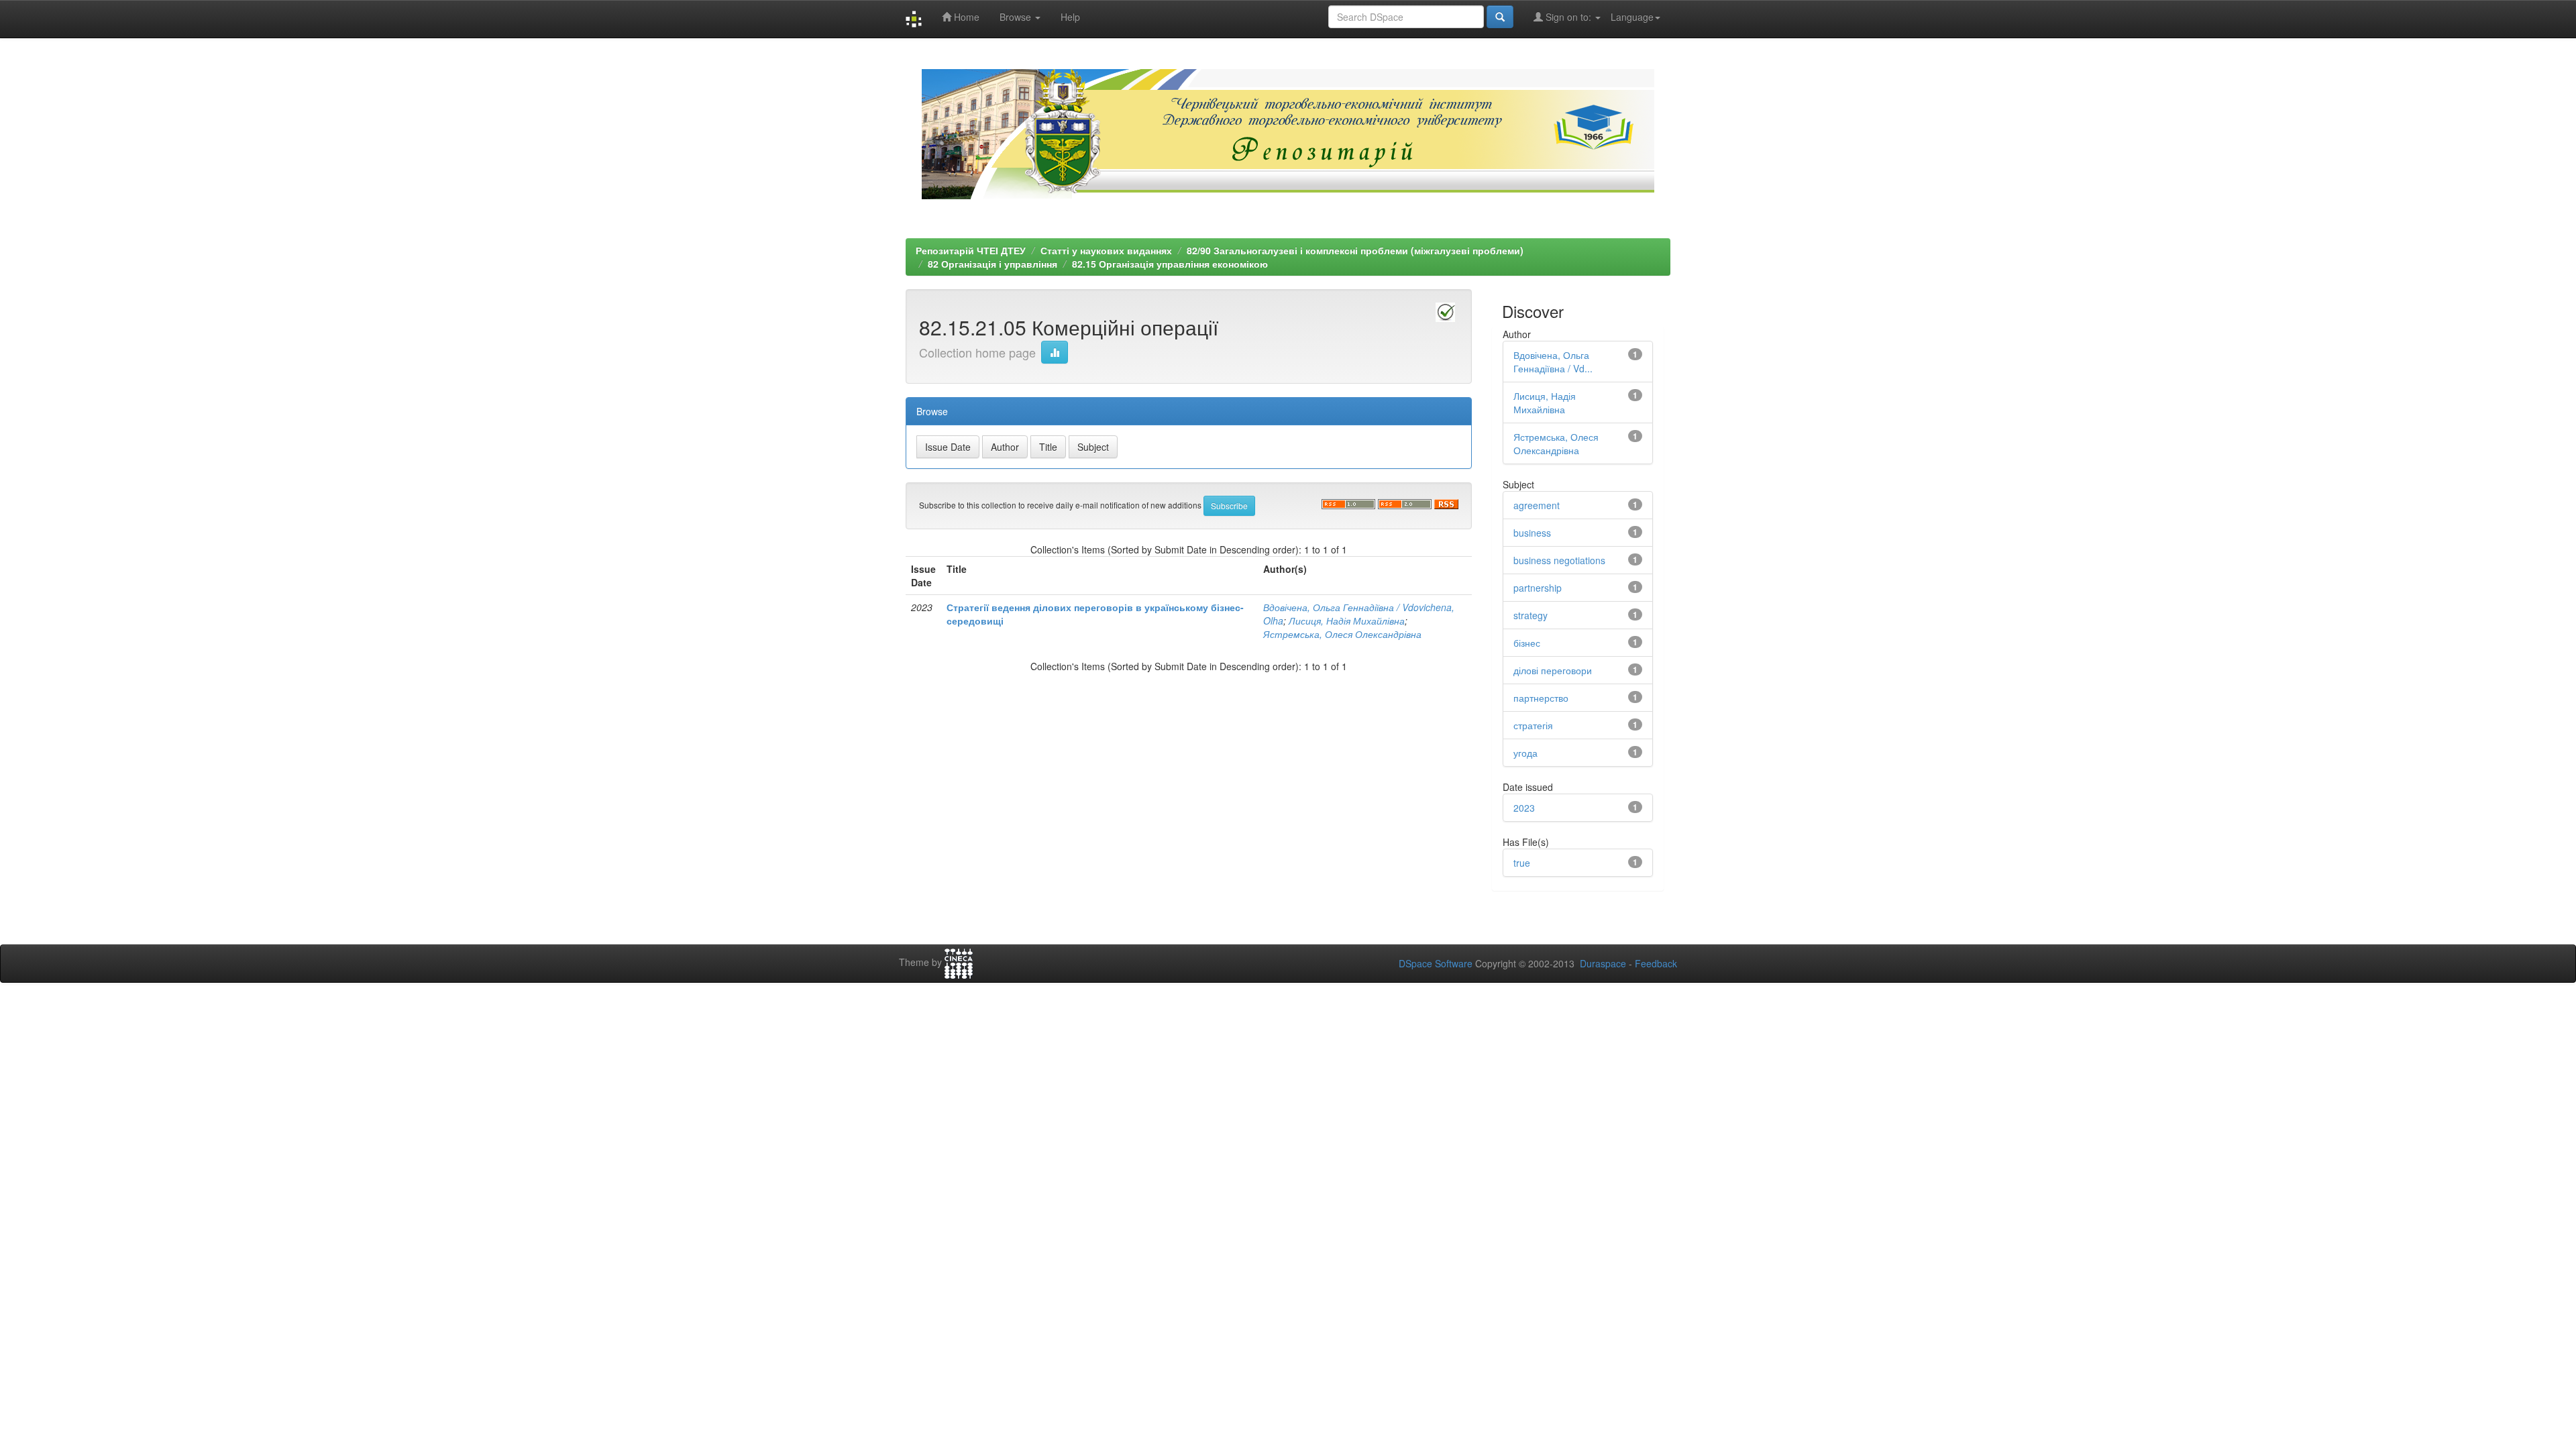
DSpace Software (1436, 963)
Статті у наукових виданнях (1106, 250)
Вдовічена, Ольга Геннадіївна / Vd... (1553, 362)
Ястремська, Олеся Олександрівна (1342, 634)
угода (1525, 753)
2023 (1524, 808)
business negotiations (1559, 560)
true (1522, 863)
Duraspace (1603, 963)
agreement (1537, 505)
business (1532, 533)
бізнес (1527, 643)
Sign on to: (1568, 17)
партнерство (1541, 698)
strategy (1531, 615)
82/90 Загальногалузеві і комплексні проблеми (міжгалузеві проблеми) (1355, 250)
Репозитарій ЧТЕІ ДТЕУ (971, 250)
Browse (1017, 17)
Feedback (1656, 963)
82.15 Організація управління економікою (1170, 264)
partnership (1538, 588)
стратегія (1533, 725)
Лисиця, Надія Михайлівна (1347, 621)
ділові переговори (1553, 670)
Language (1632, 17)
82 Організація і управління (992, 264)
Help (1070, 17)
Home (965, 17)
